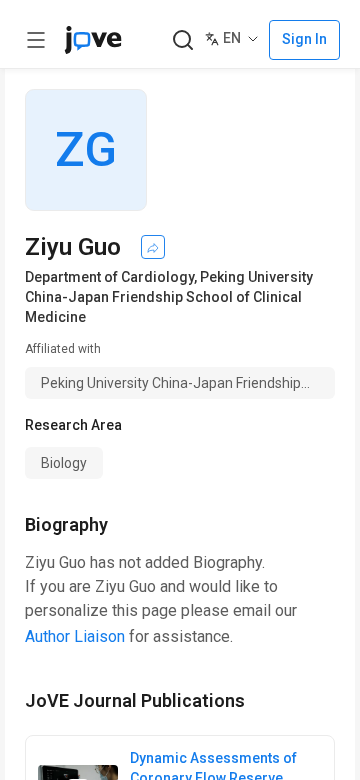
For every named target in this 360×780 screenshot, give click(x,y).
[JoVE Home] (93, 40)
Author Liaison (75, 636)
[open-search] (182, 40)
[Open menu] (36, 40)
